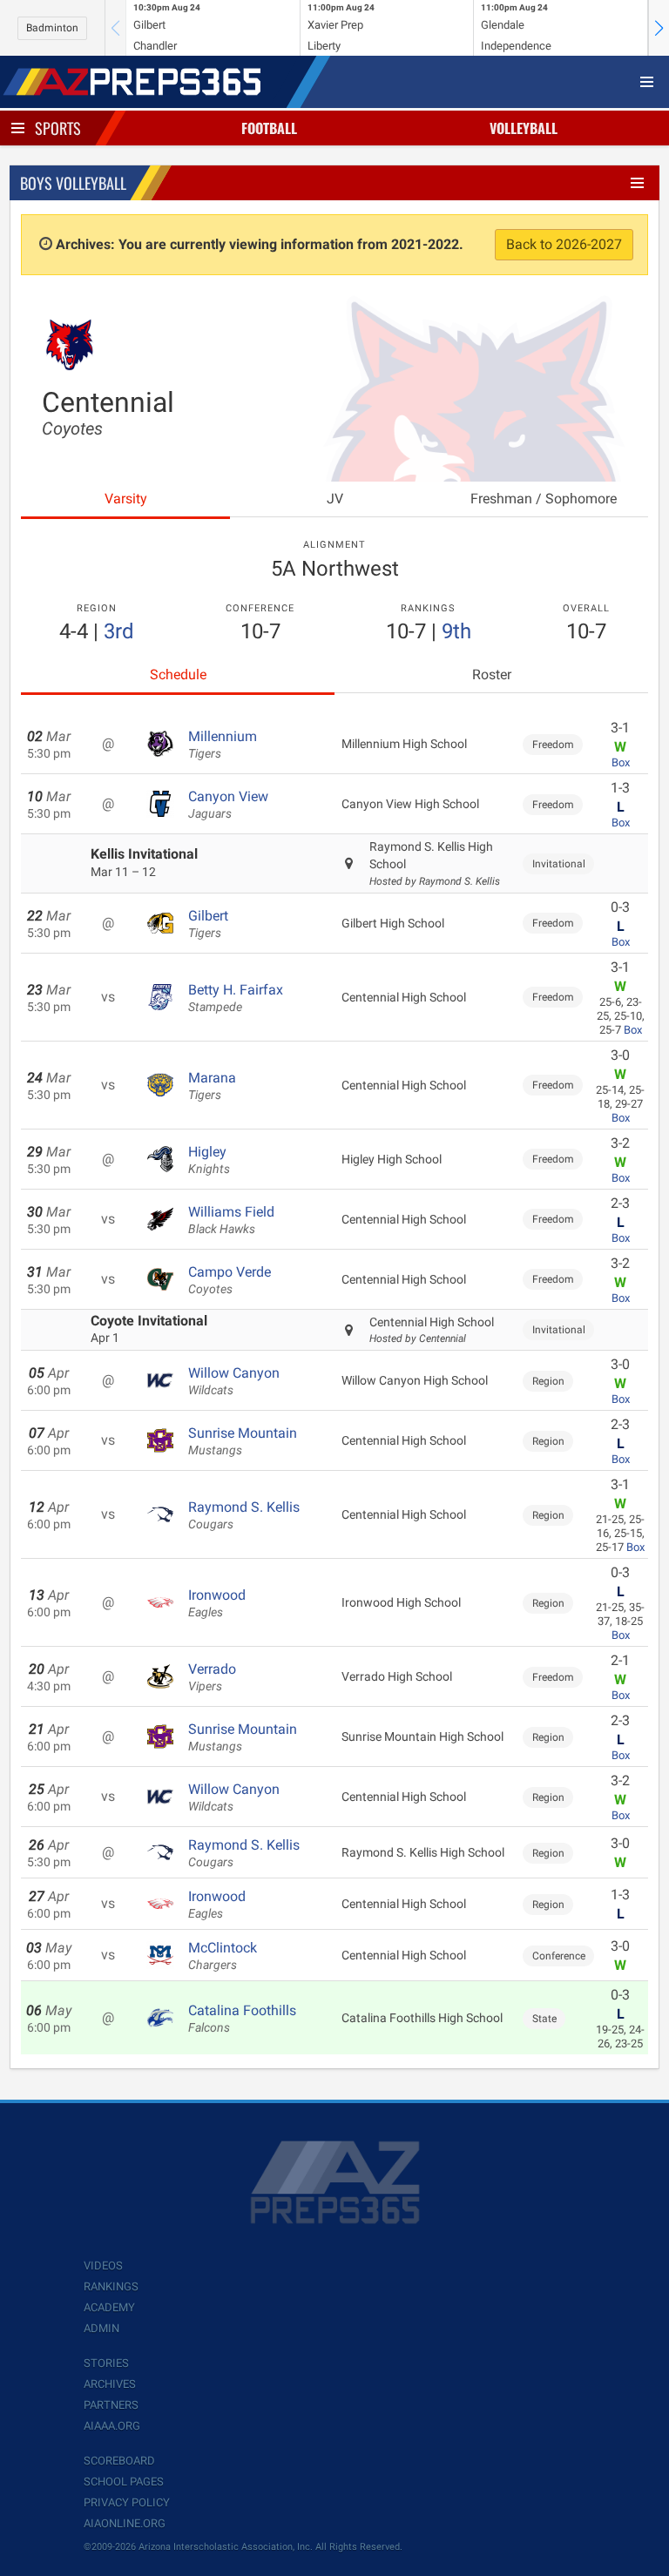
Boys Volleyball (73, 183)
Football (269, 128)
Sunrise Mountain (243, 1441)
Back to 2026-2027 (564, 244)
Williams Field (231, 1220)
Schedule (178, 674)
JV (335, 499)
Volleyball (524, 128)
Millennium (223, 745)
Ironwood (217, 1603)
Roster (492, 674)
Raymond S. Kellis (244, 1515)
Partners (111, 2405)
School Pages (124, 2482)
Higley (209, 1160)
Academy (109, 2307)
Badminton (52, 28)
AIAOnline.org (125, 2523)
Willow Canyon (234, 1381)
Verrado (212, 1677)
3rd (119, 631)
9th (456, 631)
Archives (110, 2384)
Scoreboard (119, 2461)
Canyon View (228, 805)
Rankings (111, 2286)
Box (621, 762)
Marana (212, 1086)
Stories (106, 2363)
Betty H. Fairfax (236, 998)
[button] (659, 28)
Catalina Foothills (242, 2019)
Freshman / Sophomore (544, 499)
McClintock (223, 1956)
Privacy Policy (127, 2502)
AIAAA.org (112, 2426)
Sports (58, 128)
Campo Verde (230, 1280)
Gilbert (208, 924)
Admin (101, 2328)
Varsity (126, 499)
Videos (103, 2266)
